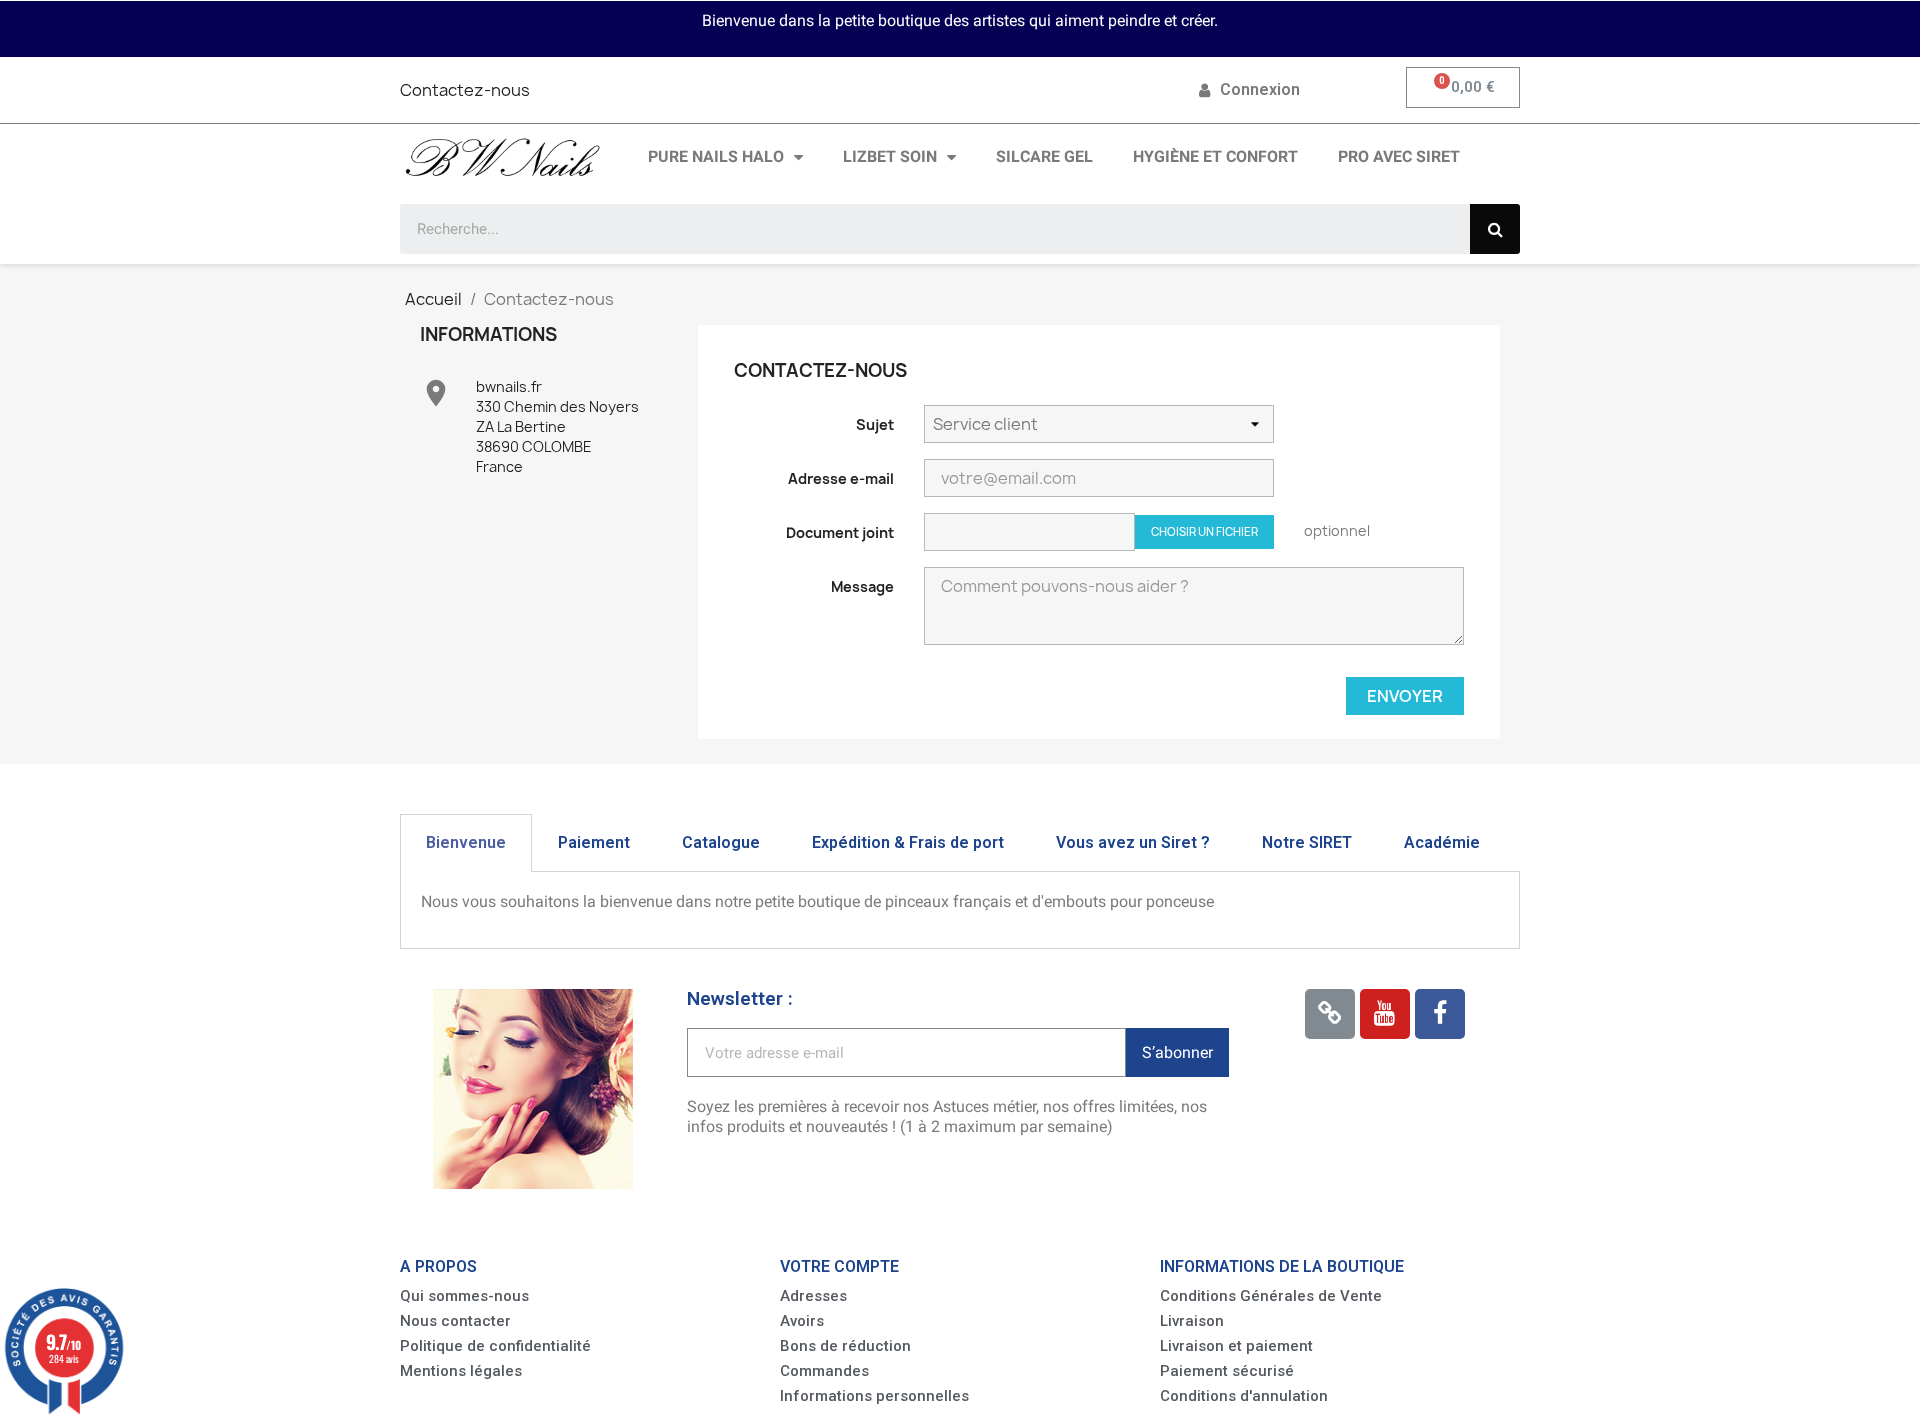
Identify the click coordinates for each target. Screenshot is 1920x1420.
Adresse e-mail (841, 478)
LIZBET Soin (890, 156)
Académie (1442, 842)
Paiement (594, 842)
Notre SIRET (1307, 842)
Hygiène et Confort (1215, 156)
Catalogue (721, 842)
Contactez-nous (465, 90)
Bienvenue (466, 842)
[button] (464, 1296)
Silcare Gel (1044, 156)
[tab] (466, 843)
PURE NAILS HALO (716, 156)
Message (862, 586)
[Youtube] (1385, 1014)
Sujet (875, 424)
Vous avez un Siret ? (1133, 842)
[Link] (1330, 1014)
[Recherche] (1495, 229)
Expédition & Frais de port (908, 842)
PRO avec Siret (1399, 156)
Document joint (840, 532)
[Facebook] (1440, 1014)
